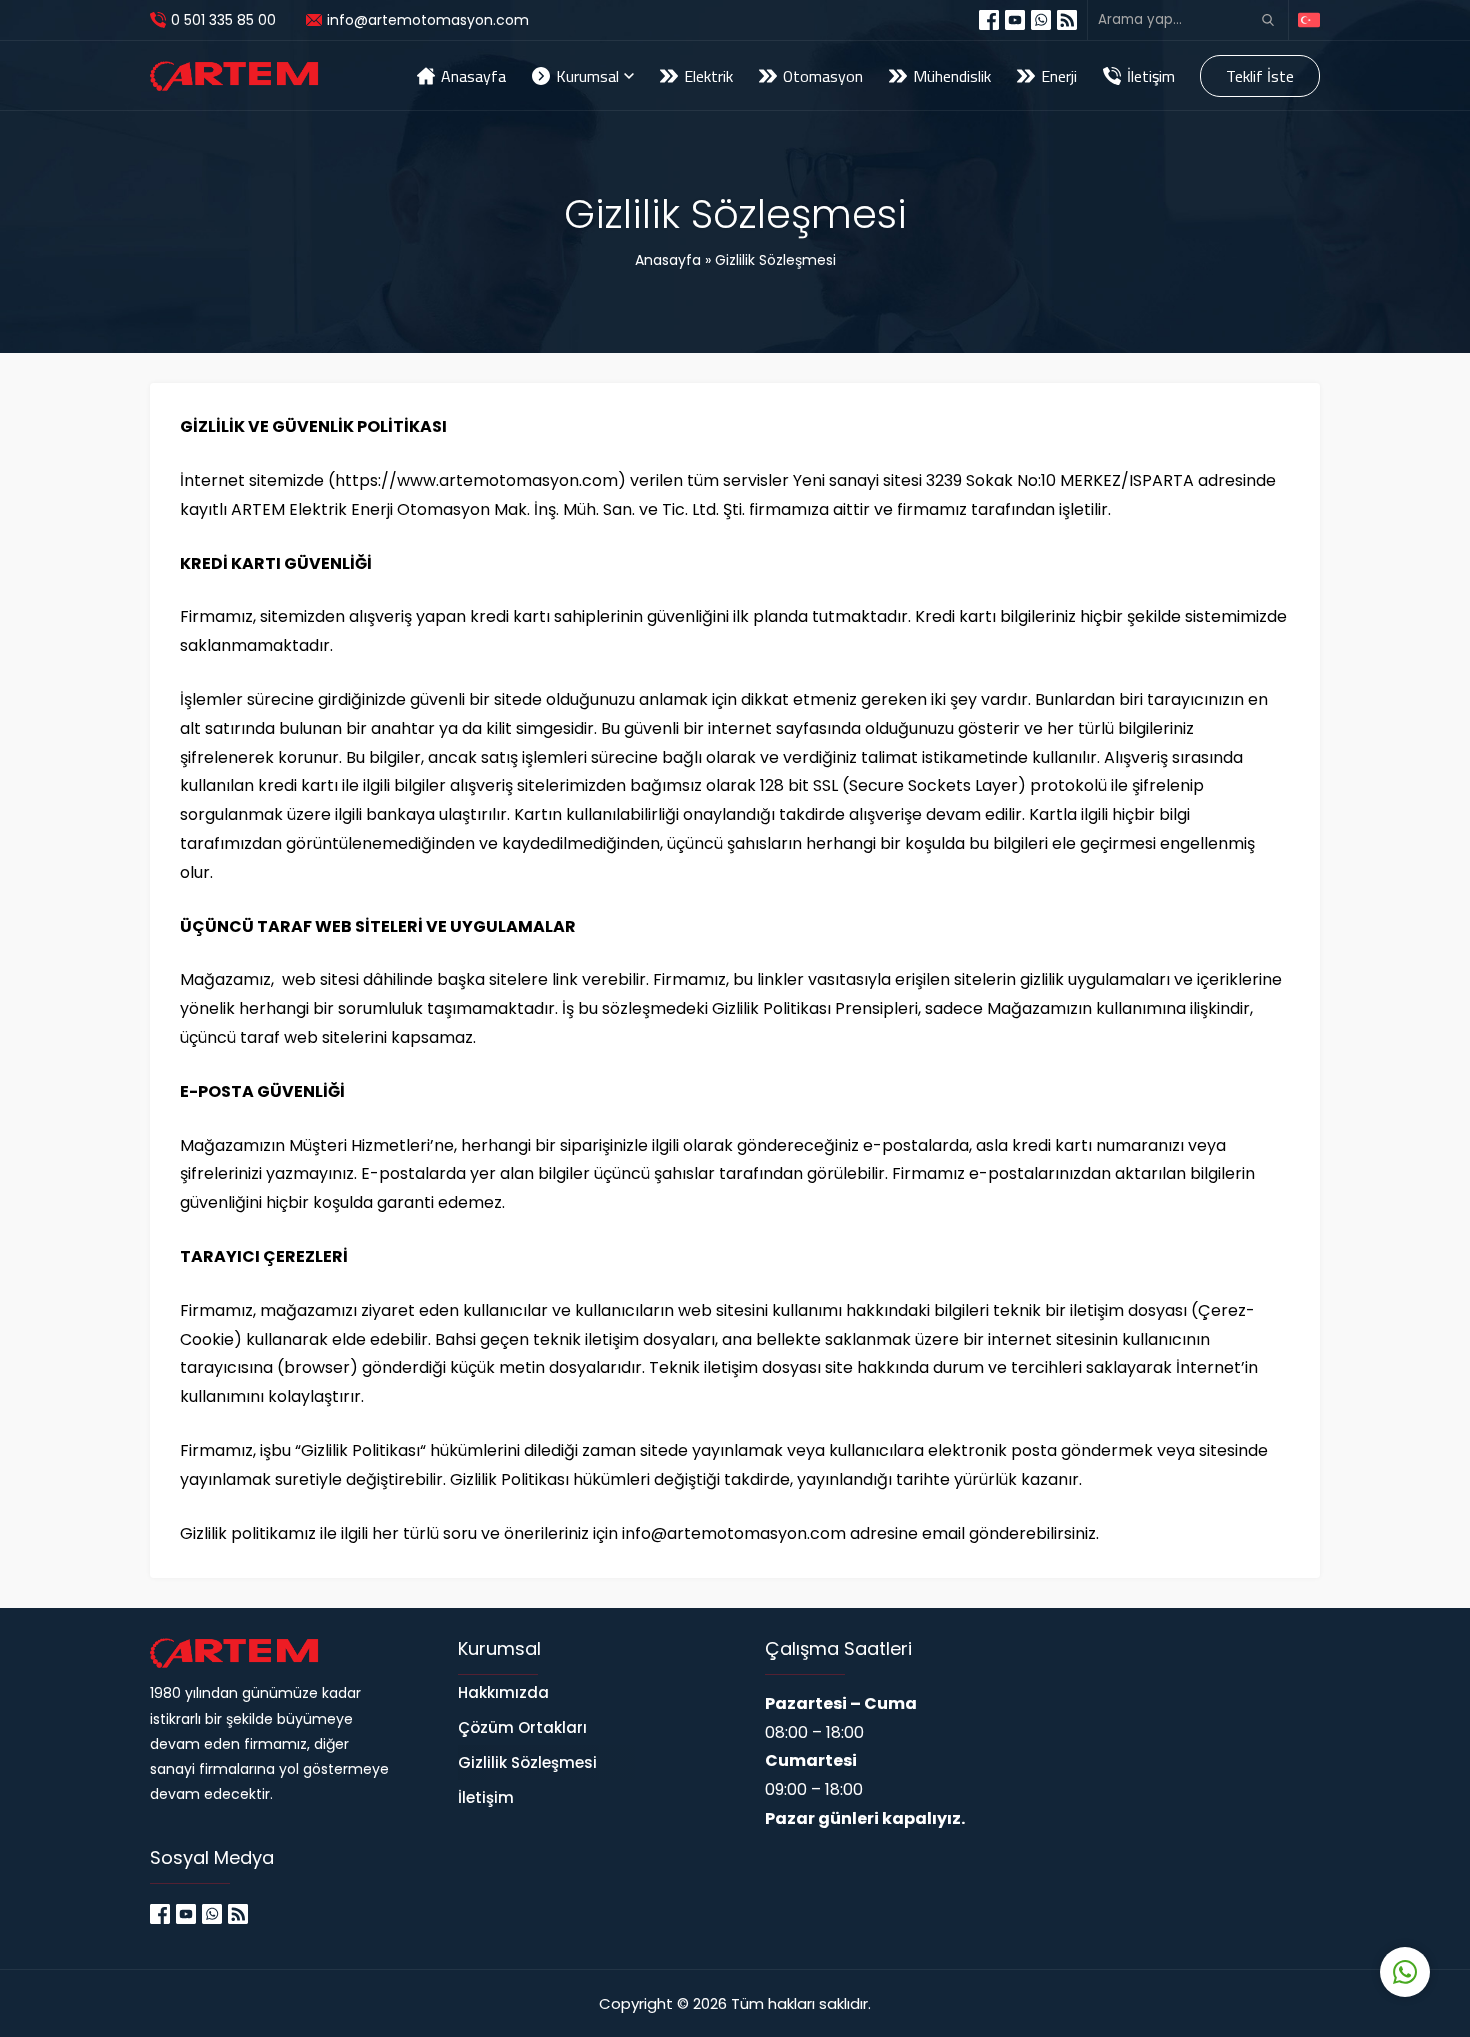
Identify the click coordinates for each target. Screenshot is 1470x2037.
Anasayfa (668, 260)
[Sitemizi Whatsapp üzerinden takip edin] (1041, 20)
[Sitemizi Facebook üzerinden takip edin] (989, 20)
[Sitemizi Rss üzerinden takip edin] (1067, 20)
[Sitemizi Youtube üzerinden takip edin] (1015, 20)
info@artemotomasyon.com (428, 20)
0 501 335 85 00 (223, 20)
